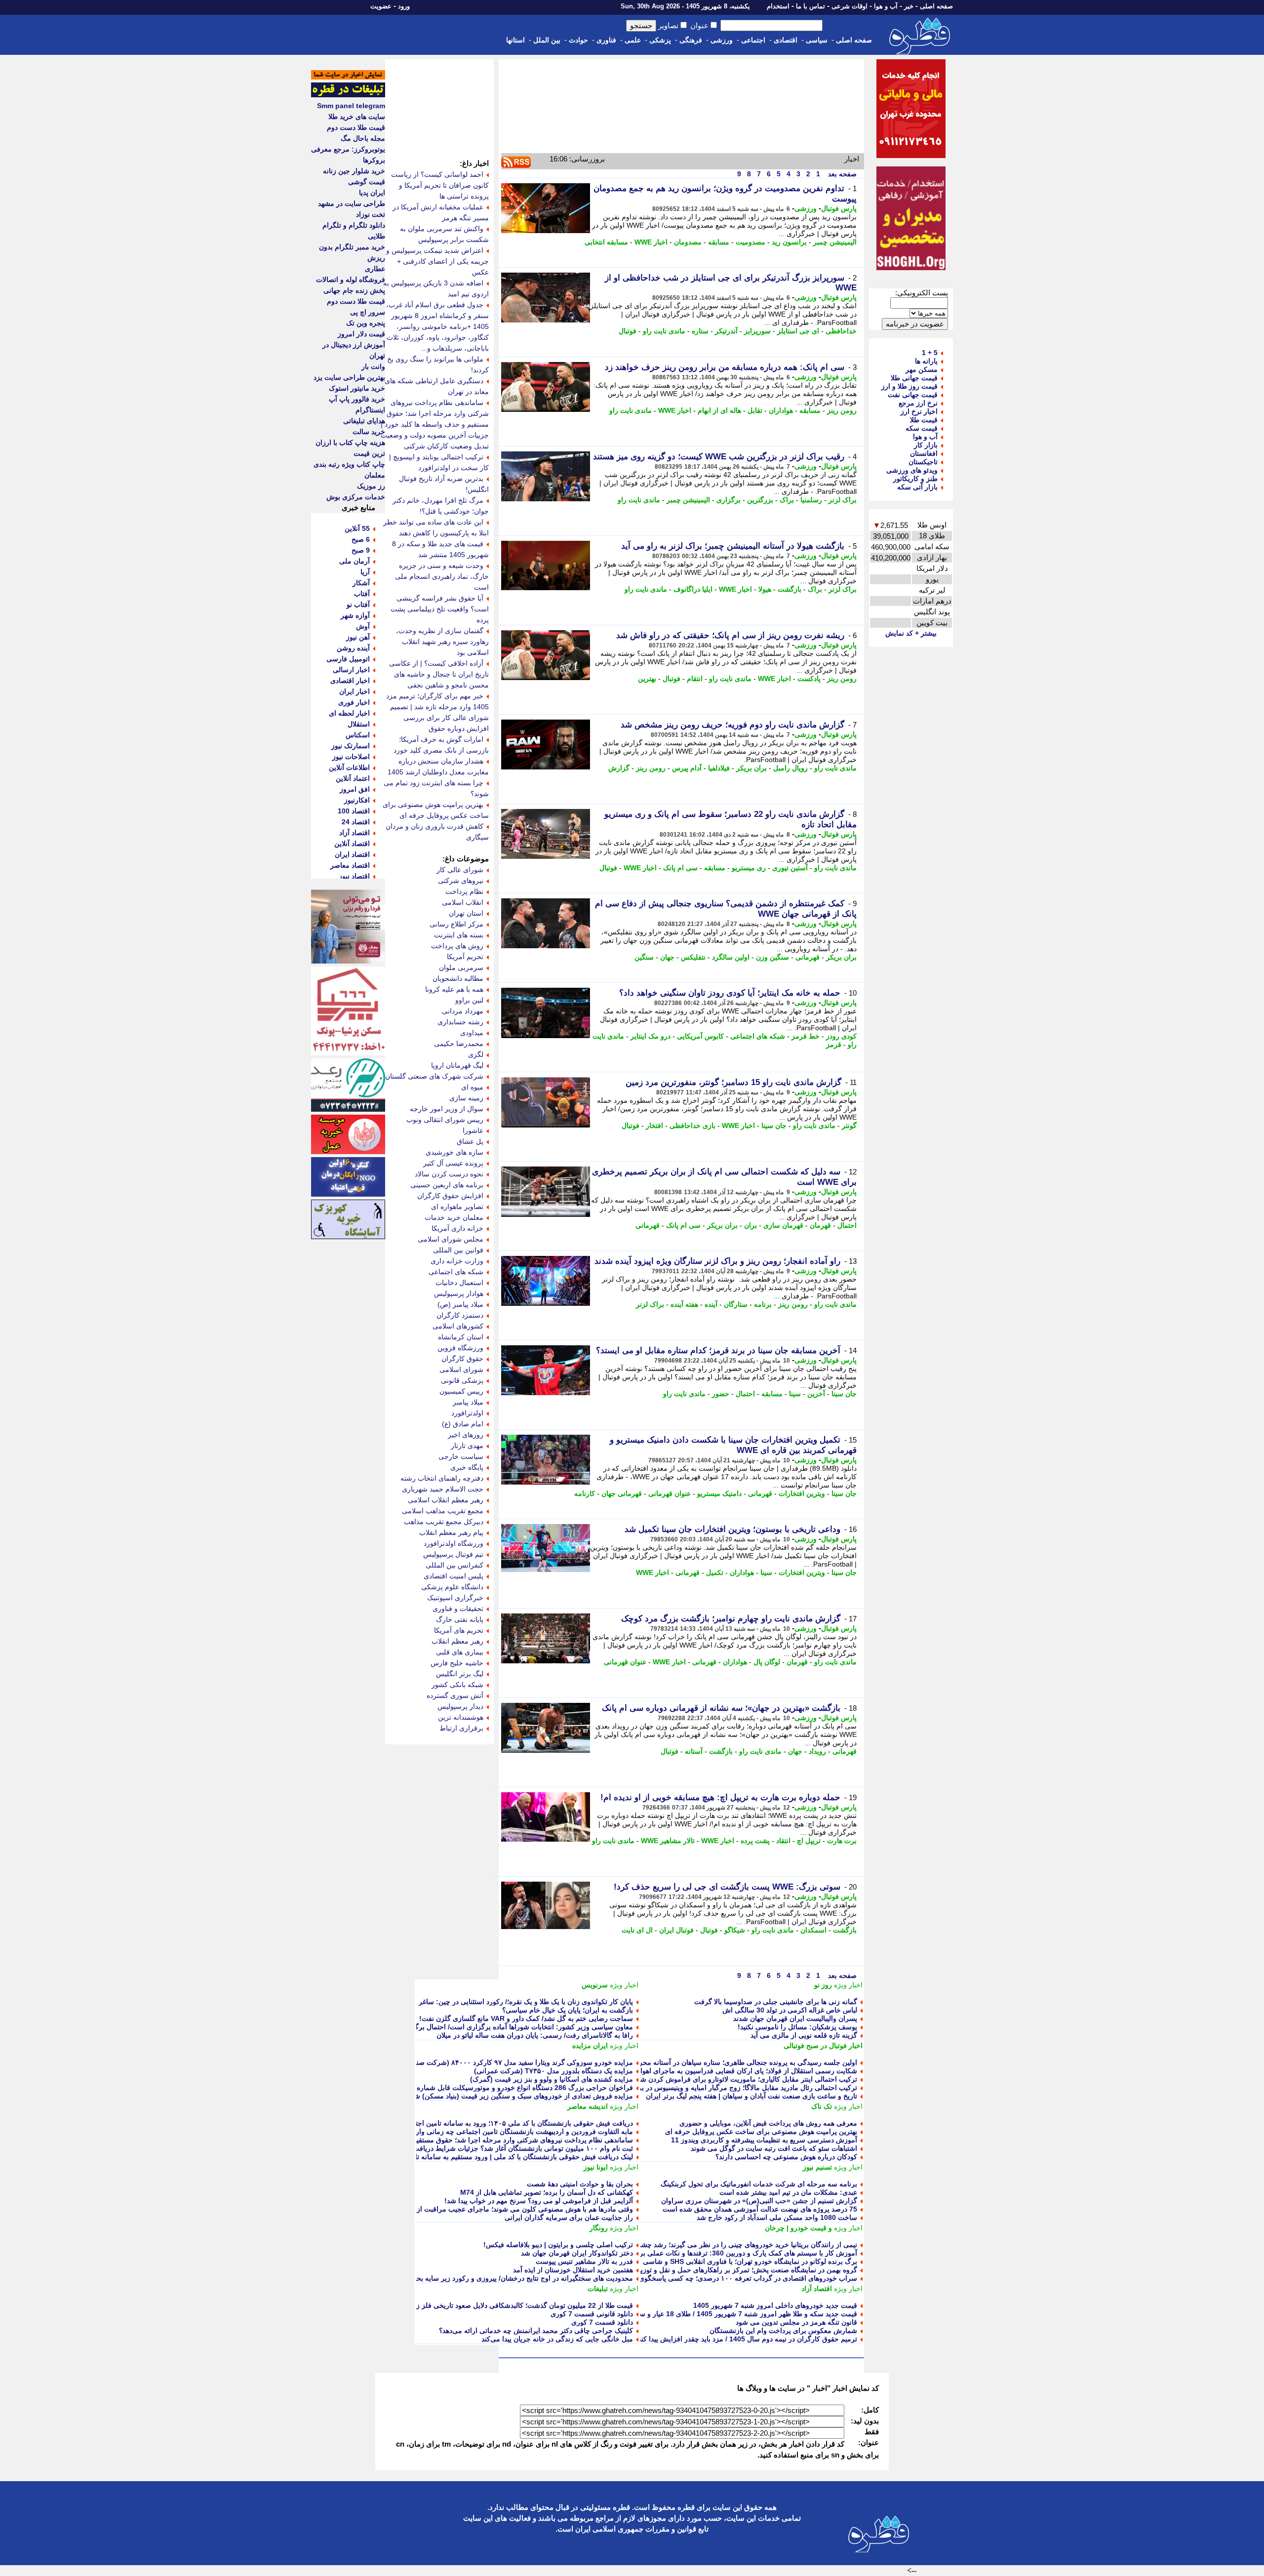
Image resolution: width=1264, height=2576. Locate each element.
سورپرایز (757, 331)
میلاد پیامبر (468, 1402)
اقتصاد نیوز (354, 876)
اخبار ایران (355, 691)
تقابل (755, 410)
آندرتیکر (726, 331)
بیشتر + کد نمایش (911, 633)
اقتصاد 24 (356, 822)
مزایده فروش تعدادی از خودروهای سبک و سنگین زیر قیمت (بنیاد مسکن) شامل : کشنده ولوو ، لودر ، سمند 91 (474, 2096)
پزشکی (660, 40)
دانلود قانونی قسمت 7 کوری (592, 2314)
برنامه (763, 1304)
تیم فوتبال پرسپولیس (453, 1554)
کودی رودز (841, 1036)
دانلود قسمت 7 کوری (602, 2322)
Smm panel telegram (351, 106)
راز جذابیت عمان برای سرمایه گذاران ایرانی (569, 2217)
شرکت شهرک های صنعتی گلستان (434, 1076)
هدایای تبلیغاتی (364, 421)
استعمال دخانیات (459, 1283)
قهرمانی (808, 957)
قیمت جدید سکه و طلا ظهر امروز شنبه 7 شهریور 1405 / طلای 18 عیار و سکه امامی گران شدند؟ (716, 2314)
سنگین (644, 957)
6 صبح (361, 539)
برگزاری (729, 500)
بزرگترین (760, 500)
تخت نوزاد (371, 214)
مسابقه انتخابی (606, 242)
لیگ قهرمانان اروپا (457, 1065)
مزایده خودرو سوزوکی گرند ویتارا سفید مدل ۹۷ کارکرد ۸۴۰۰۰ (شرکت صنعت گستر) (510, 2062)
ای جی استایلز (798, 331)
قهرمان (820, 1225)
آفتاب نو (358, 604)
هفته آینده (684, 1304)
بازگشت (790, 589)
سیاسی (817, 40)
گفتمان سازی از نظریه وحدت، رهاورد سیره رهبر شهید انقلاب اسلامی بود (442, 642)
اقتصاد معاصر (350, 865)
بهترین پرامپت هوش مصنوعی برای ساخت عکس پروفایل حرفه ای (761, 2132)
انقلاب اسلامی (463, 902)
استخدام (778, 6)
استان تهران (466, 913)
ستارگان (736, 1304)
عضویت (381, 6)
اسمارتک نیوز (351, 746)
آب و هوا (886, 6)
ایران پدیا (372, 193)
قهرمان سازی (783, 1225)
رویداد (817, 1751)
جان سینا (774, 1126)
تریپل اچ (809, 1841)
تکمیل (715, 1572)
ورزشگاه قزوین (460, 1348)
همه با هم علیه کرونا (454, 989)
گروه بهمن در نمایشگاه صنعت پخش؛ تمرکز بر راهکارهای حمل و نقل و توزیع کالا (742, 2270)
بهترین (647, 679)
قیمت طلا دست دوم (356, 127)
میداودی (472, 1033)
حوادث (578, 40)
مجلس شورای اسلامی (451, 1239)
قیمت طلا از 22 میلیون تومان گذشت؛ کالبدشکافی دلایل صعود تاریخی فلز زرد (521, 2305)
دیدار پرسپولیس (460, 1706)
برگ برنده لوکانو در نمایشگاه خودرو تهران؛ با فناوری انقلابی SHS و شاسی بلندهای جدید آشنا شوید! (714, 2261)
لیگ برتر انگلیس (460, 1674)
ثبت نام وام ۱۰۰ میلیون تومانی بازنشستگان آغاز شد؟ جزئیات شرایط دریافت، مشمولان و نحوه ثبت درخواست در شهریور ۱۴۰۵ (450, 2148)
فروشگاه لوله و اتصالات (351, 280)
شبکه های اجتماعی (758, 1036)
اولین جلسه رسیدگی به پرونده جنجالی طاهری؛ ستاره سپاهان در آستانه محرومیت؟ (738, 2062)
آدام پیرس (687, 768)
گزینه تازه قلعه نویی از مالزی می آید (804, 2035)
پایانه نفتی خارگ (460, 1619)
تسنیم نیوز (817, 2167)
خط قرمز (806, 1036)
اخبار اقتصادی (350, 681)
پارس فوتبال (839, 208)
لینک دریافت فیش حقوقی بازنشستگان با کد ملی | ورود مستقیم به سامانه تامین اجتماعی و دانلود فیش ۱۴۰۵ (477, 2157)
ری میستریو (749, 868)
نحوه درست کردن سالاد (449, 1174)
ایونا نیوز (596, 2167)
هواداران (781, 410)
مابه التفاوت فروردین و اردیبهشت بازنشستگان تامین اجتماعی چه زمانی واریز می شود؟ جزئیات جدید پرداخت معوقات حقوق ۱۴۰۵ (445, 2132)
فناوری (606, 40)
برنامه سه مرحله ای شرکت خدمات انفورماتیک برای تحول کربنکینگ (759, 2184)
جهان (667, 957)
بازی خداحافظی (692, 1126)
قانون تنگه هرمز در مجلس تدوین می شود (796, 2322)
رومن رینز (842, 410)
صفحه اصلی (936, 6)
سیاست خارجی (461, 1456)
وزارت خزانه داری (457, 1261)
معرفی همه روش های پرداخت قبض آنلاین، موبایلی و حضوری (768, 2123)
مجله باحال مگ (363, 138)
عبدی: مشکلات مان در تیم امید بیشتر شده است (788, 2192)
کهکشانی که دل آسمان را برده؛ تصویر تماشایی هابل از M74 (547, 2192)
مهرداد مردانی (463, 1011)
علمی (633, 40)
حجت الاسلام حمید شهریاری (443, 1489)
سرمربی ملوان (461, 967)
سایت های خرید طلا (357, 117)
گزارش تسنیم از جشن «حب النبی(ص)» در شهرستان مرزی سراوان (759, 2201)
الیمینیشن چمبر (835, 242)
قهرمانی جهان (622, 1493)
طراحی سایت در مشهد (352, 203)
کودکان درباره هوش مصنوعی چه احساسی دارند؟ (786, 2157)
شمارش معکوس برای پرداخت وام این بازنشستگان (783, 2331)
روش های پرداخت (457, 946)
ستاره (700, 331)
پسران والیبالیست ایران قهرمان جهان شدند (795, 2018)
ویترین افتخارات (802, 1493)
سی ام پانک (680, 868)
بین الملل (547, 40)
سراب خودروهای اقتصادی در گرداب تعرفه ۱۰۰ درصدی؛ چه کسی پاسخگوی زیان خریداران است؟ (717, 2278)
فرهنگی (691, 40)
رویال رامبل (790, 768)
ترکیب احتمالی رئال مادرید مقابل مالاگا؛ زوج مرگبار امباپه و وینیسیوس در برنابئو (742, 2088)
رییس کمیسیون (461, 1391)
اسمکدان (813, 1930)
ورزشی (722, 40)
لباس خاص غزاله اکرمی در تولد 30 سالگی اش (790, 2010)
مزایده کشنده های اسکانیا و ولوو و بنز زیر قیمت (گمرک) (552, 2079)
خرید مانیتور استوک (357, 388)
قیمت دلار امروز (361, 334)
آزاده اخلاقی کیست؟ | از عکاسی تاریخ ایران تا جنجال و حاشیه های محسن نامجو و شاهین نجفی (439, 674)
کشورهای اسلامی (458, 1326)
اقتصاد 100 (354, 811)
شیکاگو (735, 1930)
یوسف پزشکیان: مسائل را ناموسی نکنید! (797, 2027)
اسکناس (358, 735)
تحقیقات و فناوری (458, 1609)
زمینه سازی (466, 1098)
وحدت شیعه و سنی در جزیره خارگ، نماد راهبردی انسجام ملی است (442, 576)
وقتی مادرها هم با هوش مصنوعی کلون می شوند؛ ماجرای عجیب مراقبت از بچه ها (515, 2209)
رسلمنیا (811, 500)
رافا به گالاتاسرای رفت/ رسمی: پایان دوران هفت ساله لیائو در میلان (535, 2035)
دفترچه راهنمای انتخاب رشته (442, 1478)
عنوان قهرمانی (670, 1493)
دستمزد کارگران (460, 1315)
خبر (909, 6)
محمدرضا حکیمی (459, 1044)
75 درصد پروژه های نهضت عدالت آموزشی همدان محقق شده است (760, 2209)
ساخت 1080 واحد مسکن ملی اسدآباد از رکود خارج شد (777, 2217)
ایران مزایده (590, 2046)
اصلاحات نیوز (351, 757)
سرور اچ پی (368, 312)
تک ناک (822, 2106)
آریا (365, 572)
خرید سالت (369, 432)
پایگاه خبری (467, 1467)
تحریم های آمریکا (459, 1630)
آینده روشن (353, 648)
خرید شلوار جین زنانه (354, 171)
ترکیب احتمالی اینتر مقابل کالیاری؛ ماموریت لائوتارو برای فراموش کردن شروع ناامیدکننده (727, 2079)
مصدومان (688, 242)
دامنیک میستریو (719, 1493)
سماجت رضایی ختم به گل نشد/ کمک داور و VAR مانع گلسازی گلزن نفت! (526, 2018)
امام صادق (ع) (463, 1424)
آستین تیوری (790, 868)
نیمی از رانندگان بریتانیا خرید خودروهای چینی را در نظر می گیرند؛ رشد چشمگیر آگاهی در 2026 (720, 2245)
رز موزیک (371, 486)
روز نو (823, 1985)
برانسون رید (789, 242)
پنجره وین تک (366, 323)
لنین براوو (469, 1000)
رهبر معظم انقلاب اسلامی (446, 1500)
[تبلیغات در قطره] (348, 95)
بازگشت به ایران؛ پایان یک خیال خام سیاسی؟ (568, 2010)
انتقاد (783, 1841)
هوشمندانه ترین (461, 1717)
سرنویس (595, 1985)
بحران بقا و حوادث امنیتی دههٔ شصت (580, 2184)
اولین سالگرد (731, 957)
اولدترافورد (467, 1413)
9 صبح (361, 550)
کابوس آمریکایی (700, 1036)
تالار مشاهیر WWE (668, 1841)
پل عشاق (470, 1141)
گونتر (849, 1126)
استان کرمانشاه (461, 1337)
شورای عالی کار (460, 870)
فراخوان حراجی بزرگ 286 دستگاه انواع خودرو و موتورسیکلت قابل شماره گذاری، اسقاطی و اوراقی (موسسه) (472, 2088)
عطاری (375, 269)
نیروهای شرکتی (461, 881)
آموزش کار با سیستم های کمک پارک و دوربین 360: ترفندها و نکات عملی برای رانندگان (732, 2253)
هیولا (765, 589)
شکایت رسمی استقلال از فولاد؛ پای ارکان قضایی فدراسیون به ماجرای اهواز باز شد (737, 2071)
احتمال (847, 1225)
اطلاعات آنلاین (349, 767)
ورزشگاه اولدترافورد (454, 1543)
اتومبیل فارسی (348, 659)
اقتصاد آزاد (817, 2289)
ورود (404, 6)
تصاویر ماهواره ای (457, 1207)
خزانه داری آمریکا (457, 1228)
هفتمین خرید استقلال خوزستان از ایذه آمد (573, 2270)
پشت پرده (755, 1841)
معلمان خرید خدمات (454, 1217)
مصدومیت (750, 242)
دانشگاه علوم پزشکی (452, 1587)
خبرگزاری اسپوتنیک (455, 1598)
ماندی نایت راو (664, 331)
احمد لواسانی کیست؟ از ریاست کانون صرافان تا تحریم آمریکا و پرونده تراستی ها (440, 185)
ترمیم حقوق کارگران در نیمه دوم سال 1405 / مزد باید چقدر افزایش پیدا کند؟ (746, 2339)
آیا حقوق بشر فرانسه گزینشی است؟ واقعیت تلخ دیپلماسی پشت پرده (440, 609)
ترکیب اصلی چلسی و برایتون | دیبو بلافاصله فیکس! (558, 2245)
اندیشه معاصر (588, 2106)
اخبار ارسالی (351, 670)
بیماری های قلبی (460, 1652)
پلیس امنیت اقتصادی (454, 1576)
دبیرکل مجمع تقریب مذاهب (444, 1522)
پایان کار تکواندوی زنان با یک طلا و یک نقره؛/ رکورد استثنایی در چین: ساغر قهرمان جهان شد (500, 2002)
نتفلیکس (693, 957)
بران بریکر (751, 768)
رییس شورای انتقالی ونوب (445, 1120)
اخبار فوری (354, 702)
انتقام (695, 679)
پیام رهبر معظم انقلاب (451, 1532)
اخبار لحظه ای (349, 713)
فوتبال (628, 331)
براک (787, 500)
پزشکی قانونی (462, 1380)
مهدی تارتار (467, 1446)
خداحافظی (841, 331)
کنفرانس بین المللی (454, 1565)
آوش (363, 626)
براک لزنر (843, 500)
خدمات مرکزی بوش (356, 497)
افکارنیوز (357, 800)
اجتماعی (753, 40)
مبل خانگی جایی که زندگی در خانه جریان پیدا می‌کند (557, 2339)
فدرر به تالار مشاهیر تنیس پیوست (584, 2261)
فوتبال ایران (676, 1930)
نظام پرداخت (464, 891)
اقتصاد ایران (352, 854)
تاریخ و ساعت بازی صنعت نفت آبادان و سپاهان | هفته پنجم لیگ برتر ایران (751, 2096)
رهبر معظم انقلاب (457, 1641)
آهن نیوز (358, 637)
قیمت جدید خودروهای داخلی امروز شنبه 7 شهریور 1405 (775, 2305)
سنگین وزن (772, 957)
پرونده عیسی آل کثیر (453, 1163)
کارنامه (585, 1493)
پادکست (809, 679)
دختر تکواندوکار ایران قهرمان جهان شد (577, 2253)
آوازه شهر (355, 615)
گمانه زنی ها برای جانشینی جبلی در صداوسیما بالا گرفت (776, 2002)
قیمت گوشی (367, 182)
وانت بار (373, 366)
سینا (795, 1394)
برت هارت (842, 1841)
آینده (711, 1304)
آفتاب (362, 594)
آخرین (816, 1394)
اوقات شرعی (849, 6)
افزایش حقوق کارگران (450, 1196)
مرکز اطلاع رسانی (456, 924)
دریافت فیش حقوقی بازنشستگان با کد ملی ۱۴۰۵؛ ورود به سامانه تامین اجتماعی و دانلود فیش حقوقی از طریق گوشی (462, 2123)
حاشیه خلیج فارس (457, 1663)
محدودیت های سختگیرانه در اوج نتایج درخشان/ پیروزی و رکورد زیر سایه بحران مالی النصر (503, 2278)
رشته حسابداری (460, 1022)
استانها (515, 40)
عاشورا (473, 1130)
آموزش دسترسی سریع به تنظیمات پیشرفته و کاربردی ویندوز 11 (764, 2140)
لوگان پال (767, 1662)
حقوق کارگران (462, 1359)
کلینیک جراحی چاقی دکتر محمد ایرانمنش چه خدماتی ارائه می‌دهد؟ (536, 2331)
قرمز (834, 1045)
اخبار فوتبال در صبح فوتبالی (823, 2046)
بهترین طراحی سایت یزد (349, 377)
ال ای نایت (637, 1930)
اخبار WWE (651, 242)
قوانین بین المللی (458, 1250)
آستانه (694, 1751)
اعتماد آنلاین (353, 778)
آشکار (361, 583)
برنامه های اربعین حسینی (447, 1185)
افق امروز (355, 789)
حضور (721, 1394)
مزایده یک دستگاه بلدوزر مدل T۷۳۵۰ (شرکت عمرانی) (553, 2071)
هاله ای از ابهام (719, 410)
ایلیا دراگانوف (693, 589)
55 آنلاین (357, 528)
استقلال (359, 724)
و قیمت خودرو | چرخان (798, 2228)
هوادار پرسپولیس (459, 1293)
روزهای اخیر (466, 1435)
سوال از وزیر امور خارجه (447, 1109)
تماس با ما (810, 6)
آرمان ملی (355, 561)
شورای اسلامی (461, 1369)
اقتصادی (786, 40)
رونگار (599, 2228)
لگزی (476, 1054)
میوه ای (472, 1087)
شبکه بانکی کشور (457, 1685)
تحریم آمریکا (465, 957)
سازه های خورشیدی (454, 1152)
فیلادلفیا (719, 768)
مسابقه (719, 242)
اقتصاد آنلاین (352, 844)
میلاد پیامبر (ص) (460, 1304)
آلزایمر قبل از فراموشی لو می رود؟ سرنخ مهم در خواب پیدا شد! (539, 2201)
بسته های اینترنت (459, 935)
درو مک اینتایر (651, 1036)
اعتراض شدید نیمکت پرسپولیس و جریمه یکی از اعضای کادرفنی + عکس (437, 261)
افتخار (654, 1126)
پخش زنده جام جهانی (354, 290)
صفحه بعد (841, 174)
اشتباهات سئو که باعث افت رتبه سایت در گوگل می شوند (774, 2148)
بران (750, 1225)
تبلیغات (598, 2289)
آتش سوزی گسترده (455, 1695)
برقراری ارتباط (461, 1728)
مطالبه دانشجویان (458, 978)
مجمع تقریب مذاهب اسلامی (443, 1511)
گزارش (619, 768)
